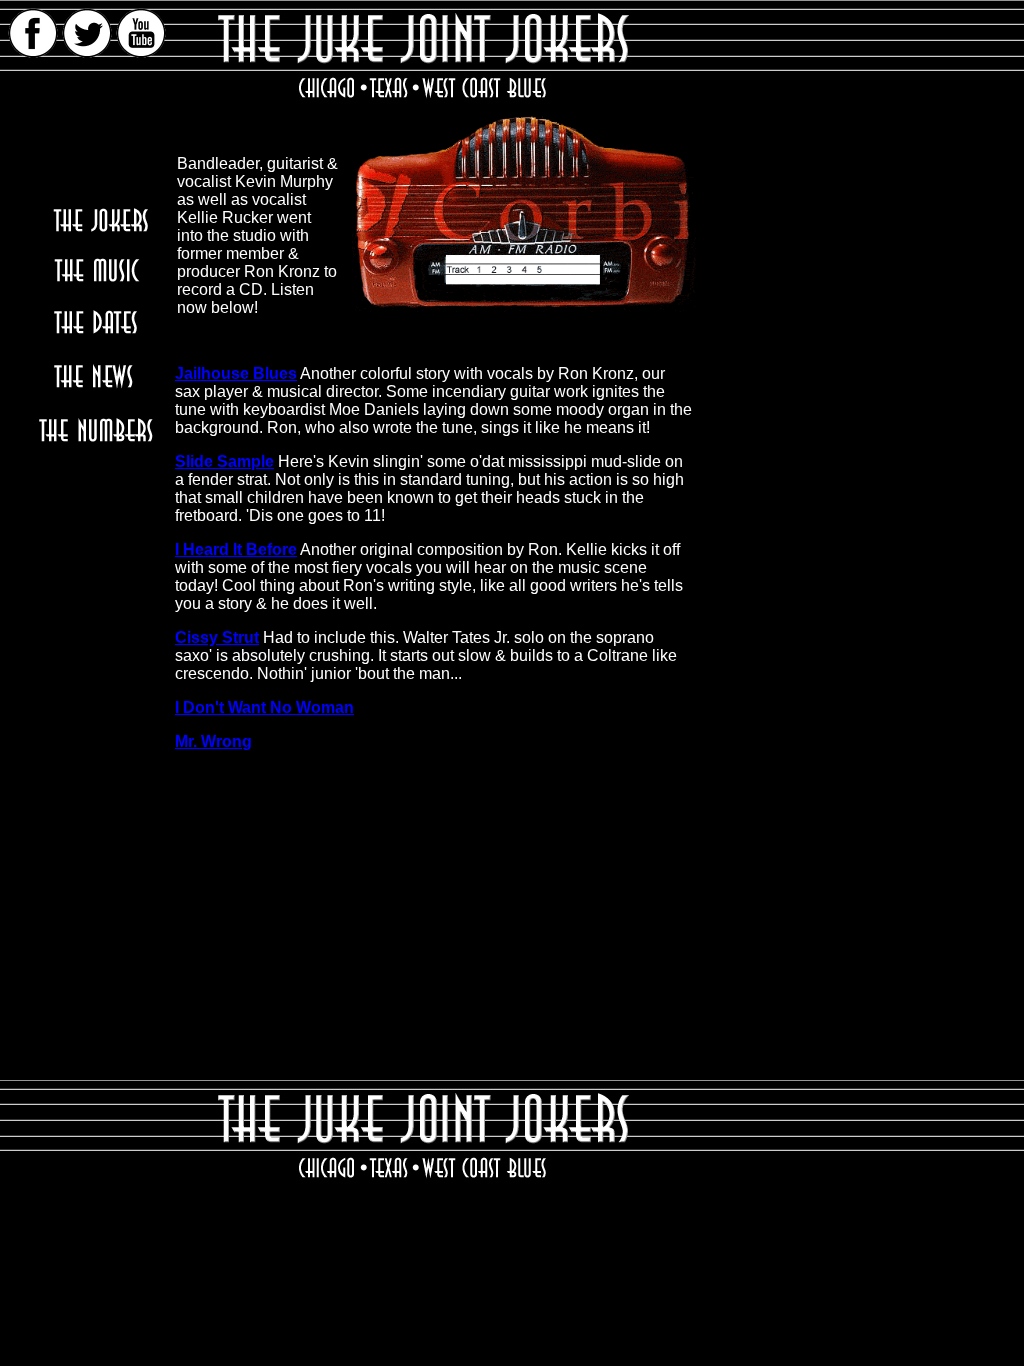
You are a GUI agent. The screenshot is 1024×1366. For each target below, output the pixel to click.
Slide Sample (224, 461)
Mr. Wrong (213, 741)
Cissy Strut (217, 637)
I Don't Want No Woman (264, 707)
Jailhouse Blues (236, 373)
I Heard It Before (236, 549)
